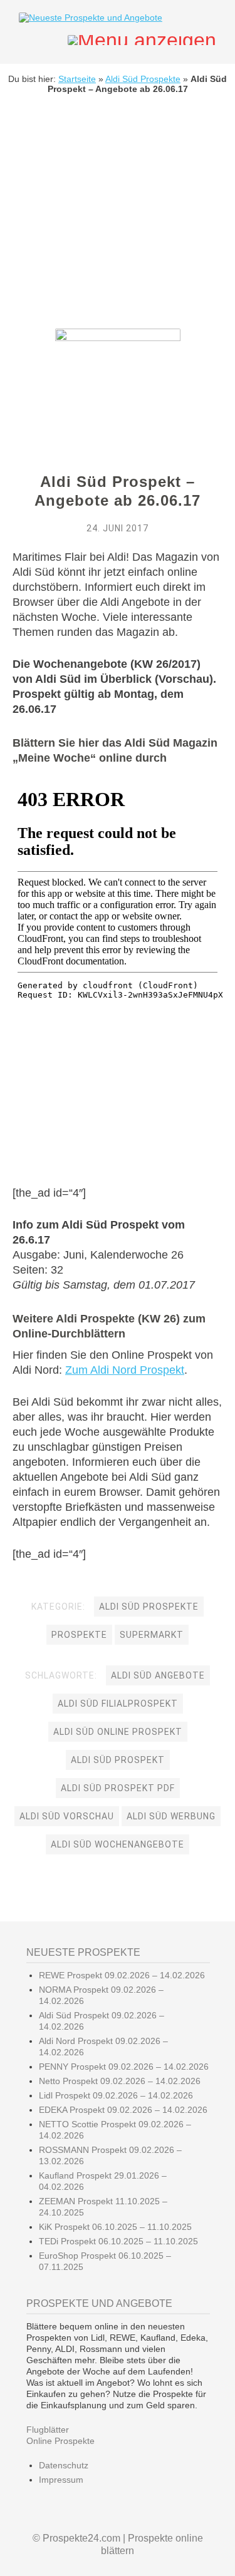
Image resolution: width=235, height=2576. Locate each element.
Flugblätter (48, 2430)
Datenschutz (64, 2465)
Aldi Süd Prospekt (118, 1760)
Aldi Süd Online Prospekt (118, 1732)
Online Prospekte (60, 2441)
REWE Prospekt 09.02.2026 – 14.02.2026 (122, 1975)
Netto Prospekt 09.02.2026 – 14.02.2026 (120, 2081)
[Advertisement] (118, 221)
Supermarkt (152, 1635)
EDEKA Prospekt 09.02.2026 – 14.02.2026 (123, 2110)
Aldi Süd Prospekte (143, 79)
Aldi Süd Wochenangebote (118, 1844)
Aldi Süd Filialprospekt (118, 1704)
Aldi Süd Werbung (171, 1816)
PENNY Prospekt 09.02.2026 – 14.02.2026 (124, 2067)
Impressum (61, 2480)
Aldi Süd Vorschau (67, 1816)
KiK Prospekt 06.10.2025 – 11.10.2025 (115, 2227)
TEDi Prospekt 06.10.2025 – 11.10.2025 (118, 2241)
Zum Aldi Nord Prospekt (125, 1370)
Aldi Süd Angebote (158, 1675)
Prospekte (79, 1635)
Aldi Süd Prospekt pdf (118, 1788)
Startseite (77, 79)
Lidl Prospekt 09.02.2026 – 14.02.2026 (116, 2095)
